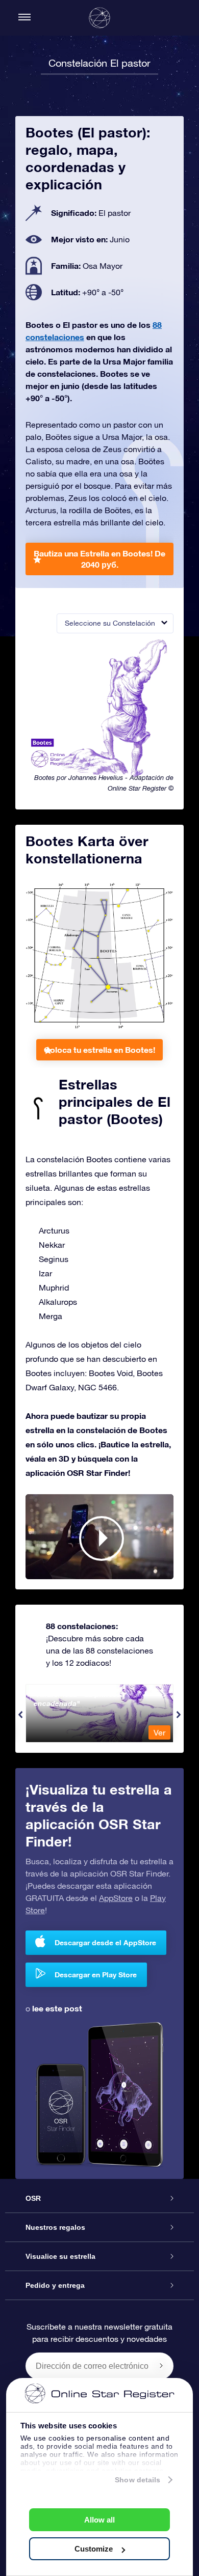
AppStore (116, 1898)
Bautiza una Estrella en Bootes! (99, 559)
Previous (20, 1715)
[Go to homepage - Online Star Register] (99, 18)
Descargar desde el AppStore (105, 1942)
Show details (138, 2480)
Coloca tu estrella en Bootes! (99, 1049)
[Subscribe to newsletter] (161, 2366)
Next (179, 1715)
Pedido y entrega (55, 2285)
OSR (33, 2198)
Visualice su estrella (60, 2256)
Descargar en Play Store (96, 1975)
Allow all (99, 2520)
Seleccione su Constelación (110, 623)
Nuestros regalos (55, 2227)
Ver (159, 1732)
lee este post (57, 2008)
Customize (94, 2549)
